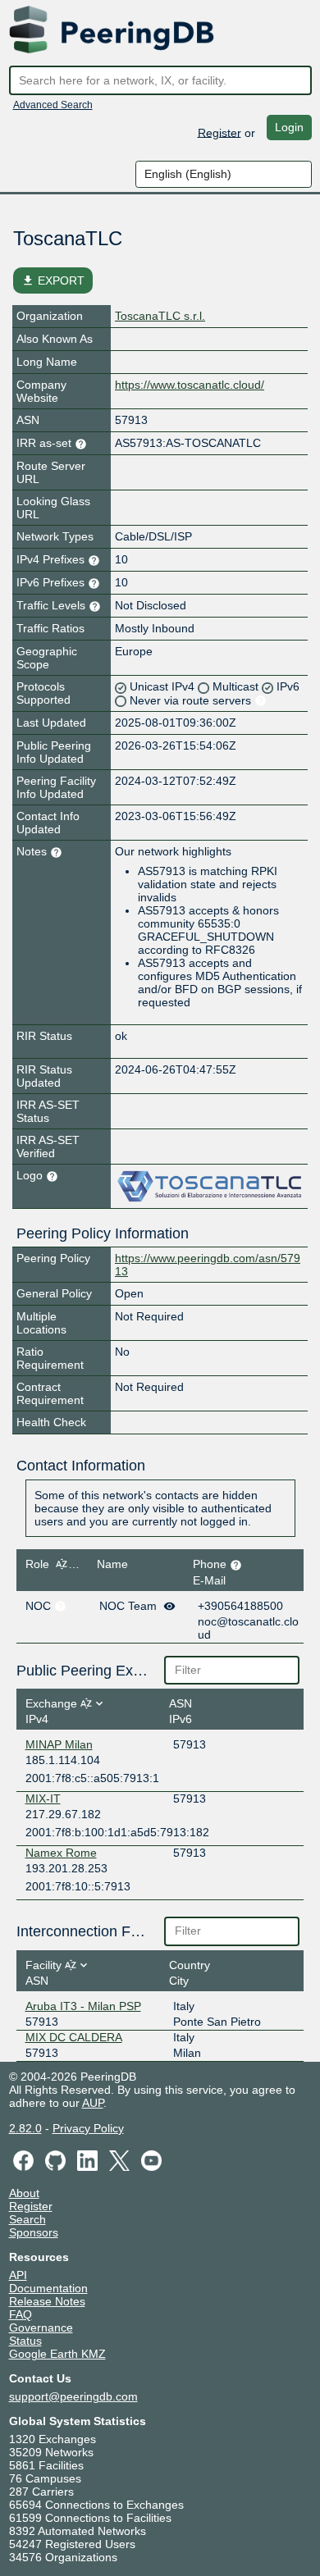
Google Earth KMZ (57, 2354)
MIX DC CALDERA (74, 2037)
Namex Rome (61, 1853)
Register (219, 132)
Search (27, 2219)
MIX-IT (43, 1799)
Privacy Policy (88, 2128)
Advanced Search (53, 105)
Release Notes (47, 2301)
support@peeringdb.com (73, 2396)
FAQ (21, 2314)
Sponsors (34, 2232)
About (24, 2193)
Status (25, 2341)
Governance (41, 2328)
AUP (93, 2103)
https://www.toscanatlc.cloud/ (190, 385)
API (18, 2275)
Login (289, 127)
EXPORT (53, 280)
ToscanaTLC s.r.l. (160, 316)
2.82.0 (25, 2128)
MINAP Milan (59, 1744)
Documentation (48, 2288)
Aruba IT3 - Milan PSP (83, 2006)
